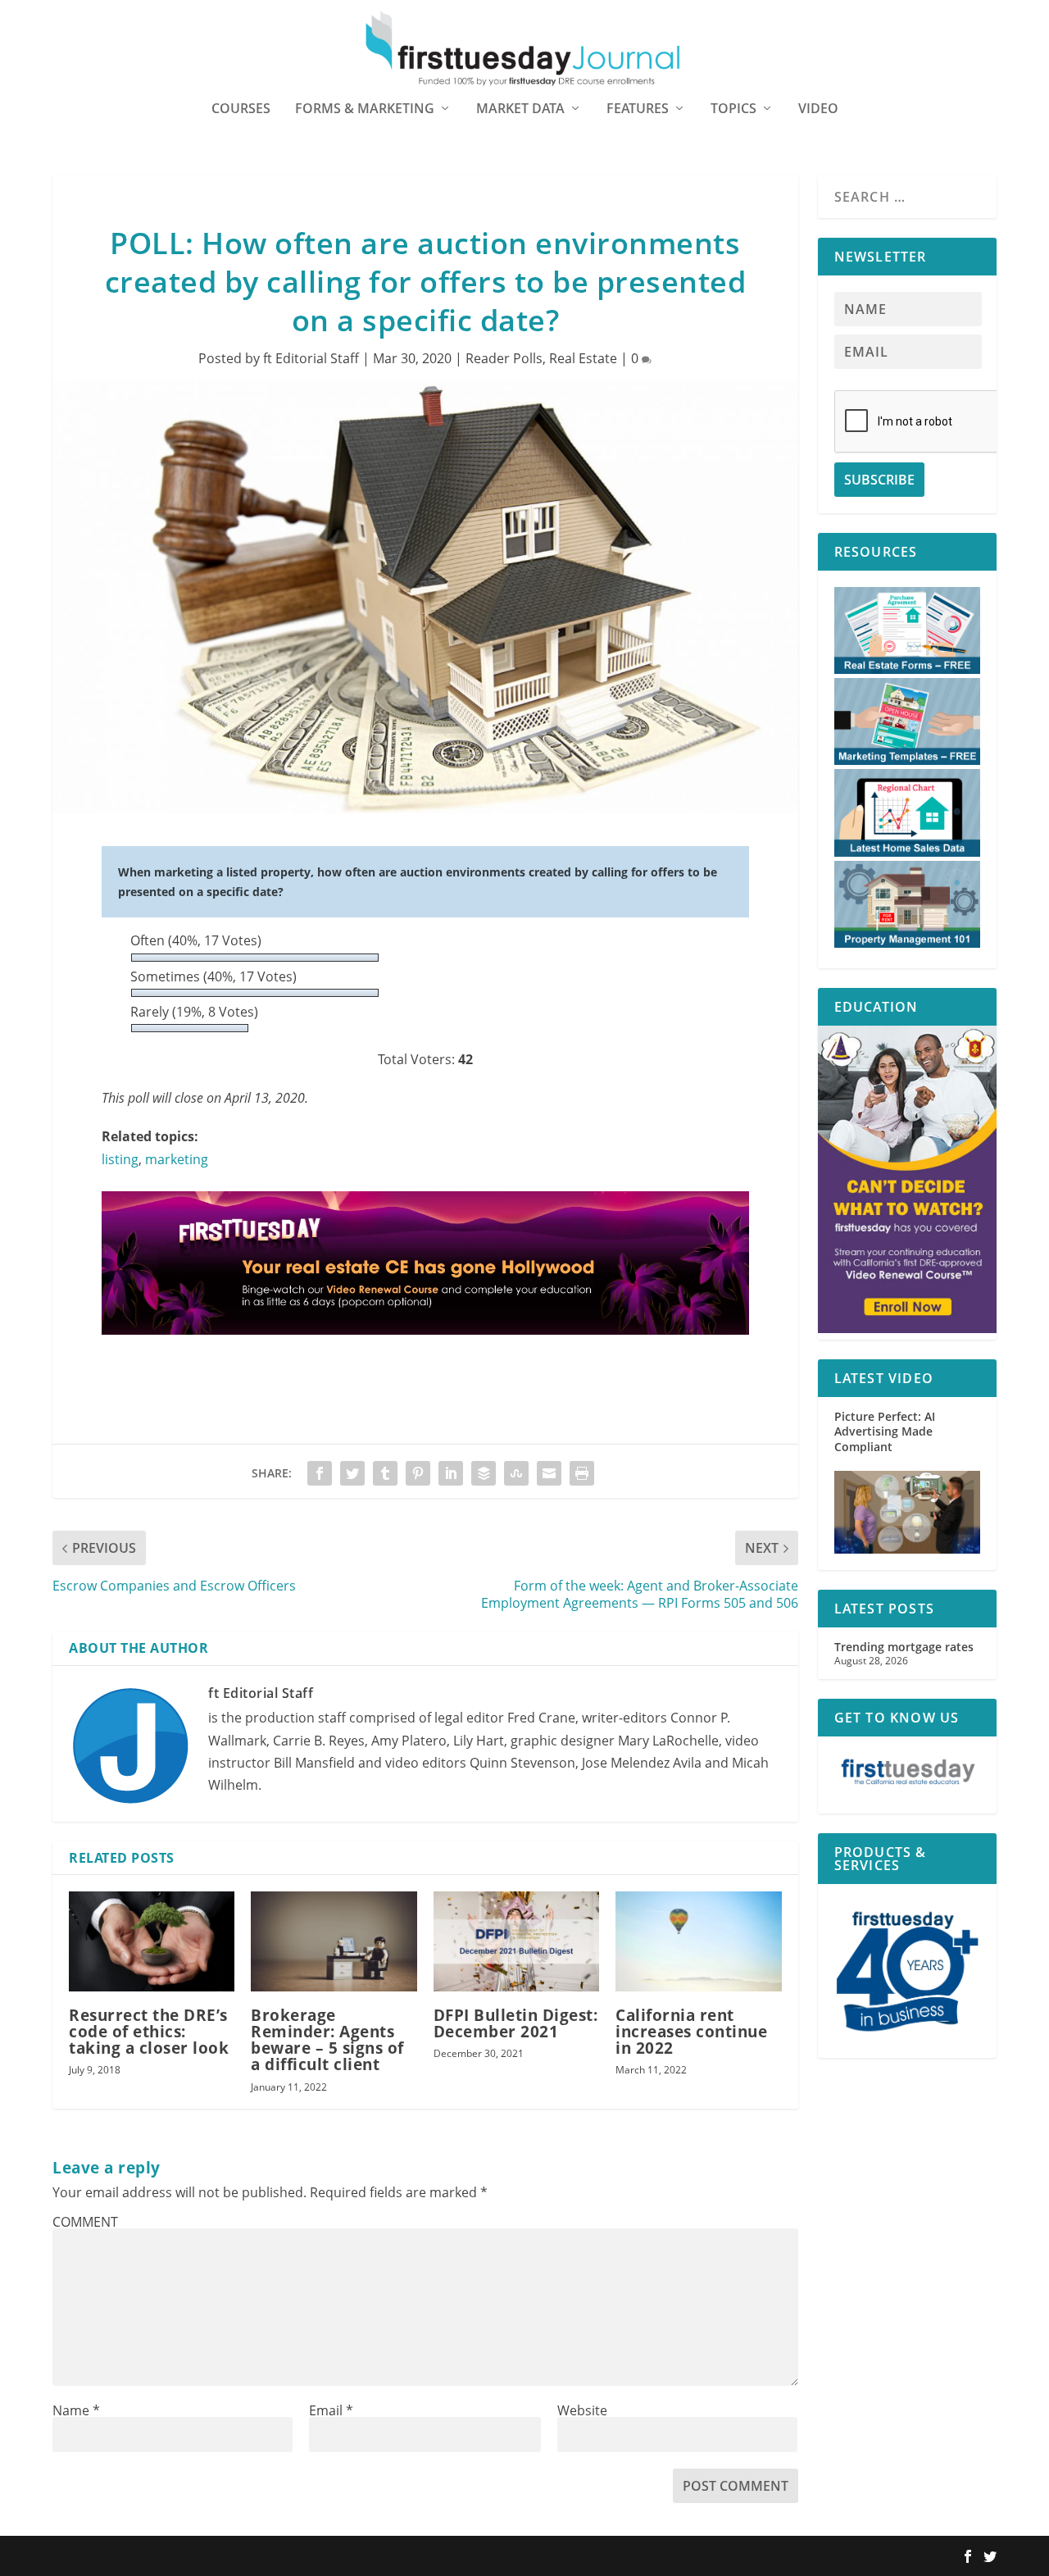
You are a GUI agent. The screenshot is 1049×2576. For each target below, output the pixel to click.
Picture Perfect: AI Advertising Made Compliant (885, 1431)
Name (76, 2410)
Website (582, 2410)
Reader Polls (504, 358)
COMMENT (85, 2222)
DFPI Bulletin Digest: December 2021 (516, 2023)
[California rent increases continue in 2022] (698, 1941)
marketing (177, 1159)
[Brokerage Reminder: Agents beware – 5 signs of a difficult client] (334, 1941)
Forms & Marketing (365, 109)
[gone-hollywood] (425, 1350)
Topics (733, 109)
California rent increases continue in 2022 (691, 2032)
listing (120, 1159)
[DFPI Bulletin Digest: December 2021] (516, 1941)
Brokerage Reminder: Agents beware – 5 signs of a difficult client (327, 2040)
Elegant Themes (157, 2557)
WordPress (293, 2557)
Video (818, 109)
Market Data (520, 109)
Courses (241, 109)
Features (638, 109)
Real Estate (583, 358)
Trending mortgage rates (904, 1647)
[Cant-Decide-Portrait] (907, 1329)
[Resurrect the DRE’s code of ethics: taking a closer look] (152, 1941)
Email (331, 2410)
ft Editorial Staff (311, 358)
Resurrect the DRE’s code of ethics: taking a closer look (149, 2032)
